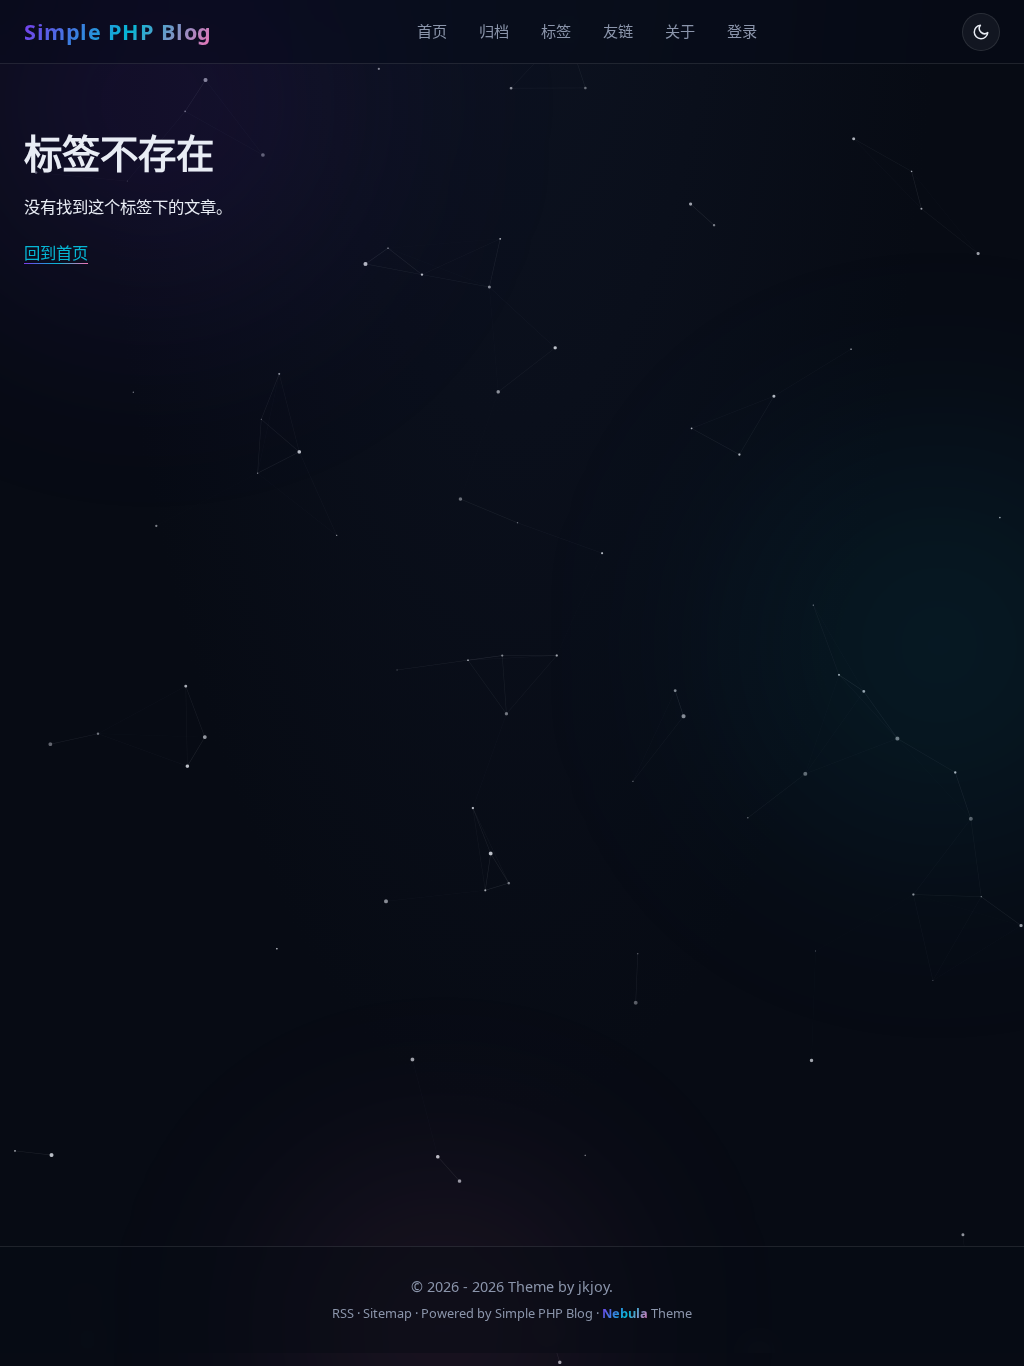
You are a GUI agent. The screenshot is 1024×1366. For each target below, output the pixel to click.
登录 (742, 31)
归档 (494, 31)
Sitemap (387, 1313)
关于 (680, 31)
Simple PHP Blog (118, 31)
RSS (343, 1313)
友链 (618, 31)
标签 (556, 31)
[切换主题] (981, 32)
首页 (432, 31)
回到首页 (56, 253)
